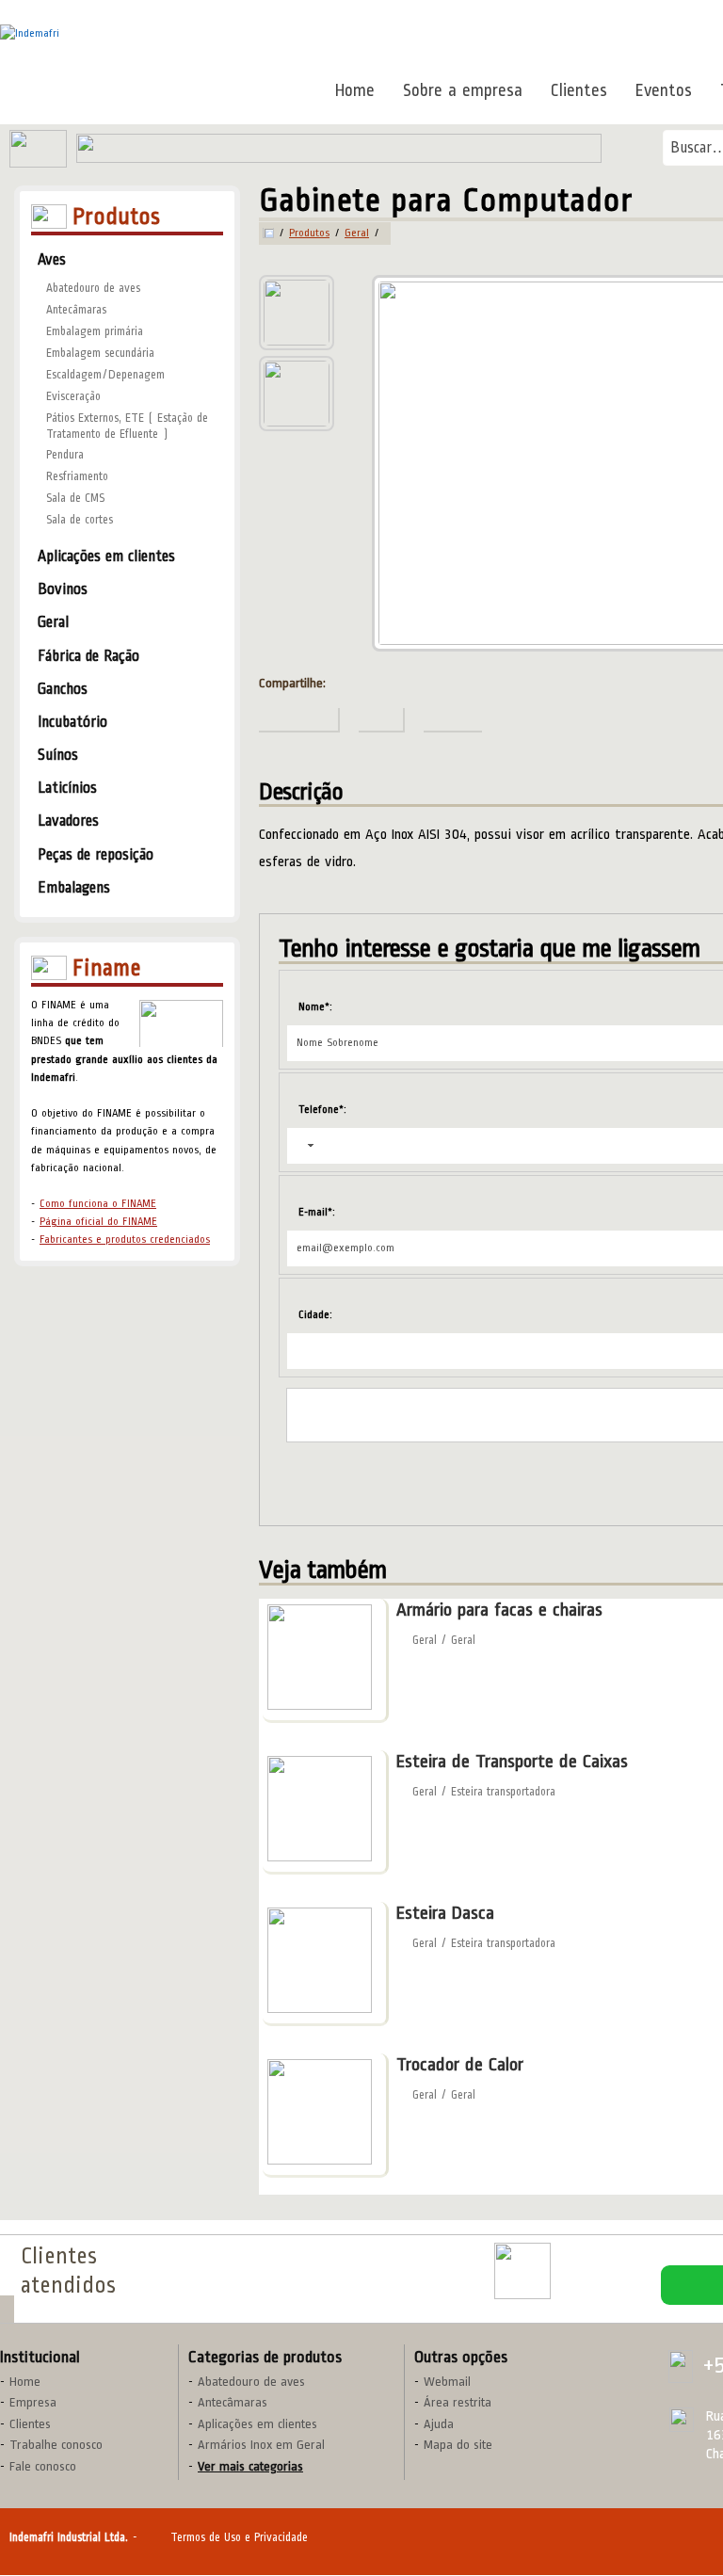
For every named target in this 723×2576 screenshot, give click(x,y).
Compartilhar (609, 43)
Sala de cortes (80, 520)
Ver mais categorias (250, 2466)
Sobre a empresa (463, 90)
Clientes (579, 90)
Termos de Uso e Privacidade (239, 2537)
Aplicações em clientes (257, 2424)
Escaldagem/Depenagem (105, 375)
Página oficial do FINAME (98, 1222)
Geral (357, 233)
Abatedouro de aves (93, 288)
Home (355, 90)
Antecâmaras (76, 310)
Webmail (447, 2382)
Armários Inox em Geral (261, 2445)
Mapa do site (458, 2445)
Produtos (309, 233)
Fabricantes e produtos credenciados (125, 1240)
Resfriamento (77, 476)
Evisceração (73, 396)
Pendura (65, 455)
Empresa (33, 2402)
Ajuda (439, 2424)
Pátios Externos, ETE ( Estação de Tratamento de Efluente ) (127, 426)
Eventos (664, 90)
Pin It (689, 43)
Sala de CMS (75, 498)
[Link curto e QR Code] (56, 2524)
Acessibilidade (56, 2449)
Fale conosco (43, 2466)
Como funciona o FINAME (98, 1204)
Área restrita (458, 2402)
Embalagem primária (95, 331)
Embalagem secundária (100, 353)
